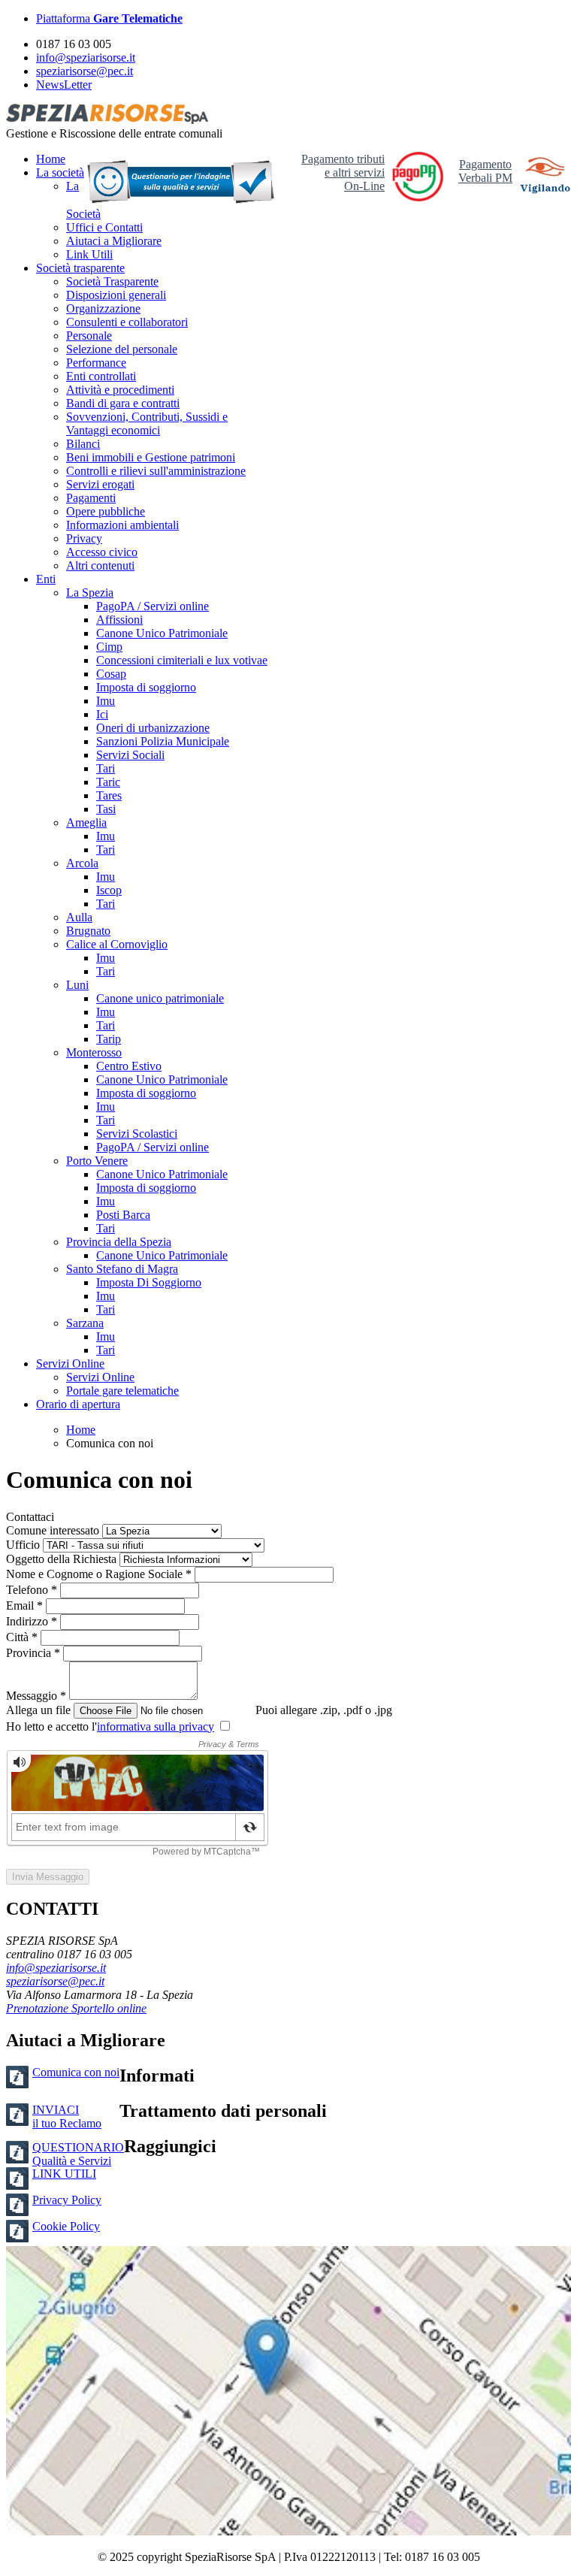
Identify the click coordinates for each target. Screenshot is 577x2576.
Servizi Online (70, 1364)
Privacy (84, 538)
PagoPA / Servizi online (153, 606)
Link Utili (89, 254)
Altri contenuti (100, 565)
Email (26, 1605)
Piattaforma (109, 18)
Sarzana (85, 1323)
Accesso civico (102, 552)
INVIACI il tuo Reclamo (67, 2116)
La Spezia (90, 593)
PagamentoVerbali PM (485, 171)
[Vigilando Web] (545, 177)
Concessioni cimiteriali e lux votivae (182, 660)
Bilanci (83, 444)
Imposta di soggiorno (146, 687)
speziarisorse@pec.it (85, 71)
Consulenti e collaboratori (127, 322)
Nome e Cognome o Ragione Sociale (100, 1574)
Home (51, 159)
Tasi (106, 809)
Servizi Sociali (130, 755)
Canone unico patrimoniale (160, 998)
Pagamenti (91, 498)
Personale (89, 336)
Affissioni (119, 620)
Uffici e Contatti (104, 227)
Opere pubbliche (106, 511)
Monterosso (94, 1052)
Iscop (109, 890)
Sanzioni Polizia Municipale (163, 741)
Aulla (79, 917)
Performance (96, 363)
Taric (108, 782)
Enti (46, 579)
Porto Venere (97, 1161)
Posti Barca (123, 1215)
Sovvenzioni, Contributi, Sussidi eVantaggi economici (147, 423)
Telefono (33, 1590)
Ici (102, 714)
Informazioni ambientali (122, 525)
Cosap (111, 674)
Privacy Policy (67, 2200)
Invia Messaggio (48, 1877)
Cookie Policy (66, 2226)
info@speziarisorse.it (86, 57)
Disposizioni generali (116, 295)
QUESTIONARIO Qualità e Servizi (78, 2154)
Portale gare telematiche (122, 1391)
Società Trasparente (112, 281)
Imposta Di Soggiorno (149, 1282)
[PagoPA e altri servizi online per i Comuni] (418, 197)
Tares (109, 795)
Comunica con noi (76, 2072)
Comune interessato (53, 1530)
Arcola (82, 863)
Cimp (109, 647)
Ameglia (86, 822)
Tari (106, 768)
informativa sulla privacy (156, 1726)
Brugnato (88, 931)
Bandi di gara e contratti (123, 403)
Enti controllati (101, 376)
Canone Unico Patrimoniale (162, 633)
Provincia (35, 1653)
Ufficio (23, 1545)
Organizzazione (103, 308)
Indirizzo (33, 1621)
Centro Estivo (129, 1066)
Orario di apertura (78, 1404)
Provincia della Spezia (119, 1242)
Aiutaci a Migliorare (114, 241)
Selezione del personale (122, 349)
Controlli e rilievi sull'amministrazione (156, 471)
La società (60, 172)
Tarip (109, 1039)
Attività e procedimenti (120, 390)
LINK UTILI (64, 2174)
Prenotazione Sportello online (76, 2008)
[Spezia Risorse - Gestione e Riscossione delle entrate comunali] (107, 120)
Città (23, 1637)
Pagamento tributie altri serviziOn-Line (343, 172)
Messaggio (38, 1696)
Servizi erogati (100, 484)
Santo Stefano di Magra (122, 1269)
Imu (106, 701)
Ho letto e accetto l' (110, 1726)
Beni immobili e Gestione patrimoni (151, 457)
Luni (77, 985)
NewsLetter (64, 85)
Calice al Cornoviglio (117, 944)
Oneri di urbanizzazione (153, 728)
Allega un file (38, 1710)
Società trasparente (80, 268)
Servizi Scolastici (137, 1134)
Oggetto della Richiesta (61, 1559)
